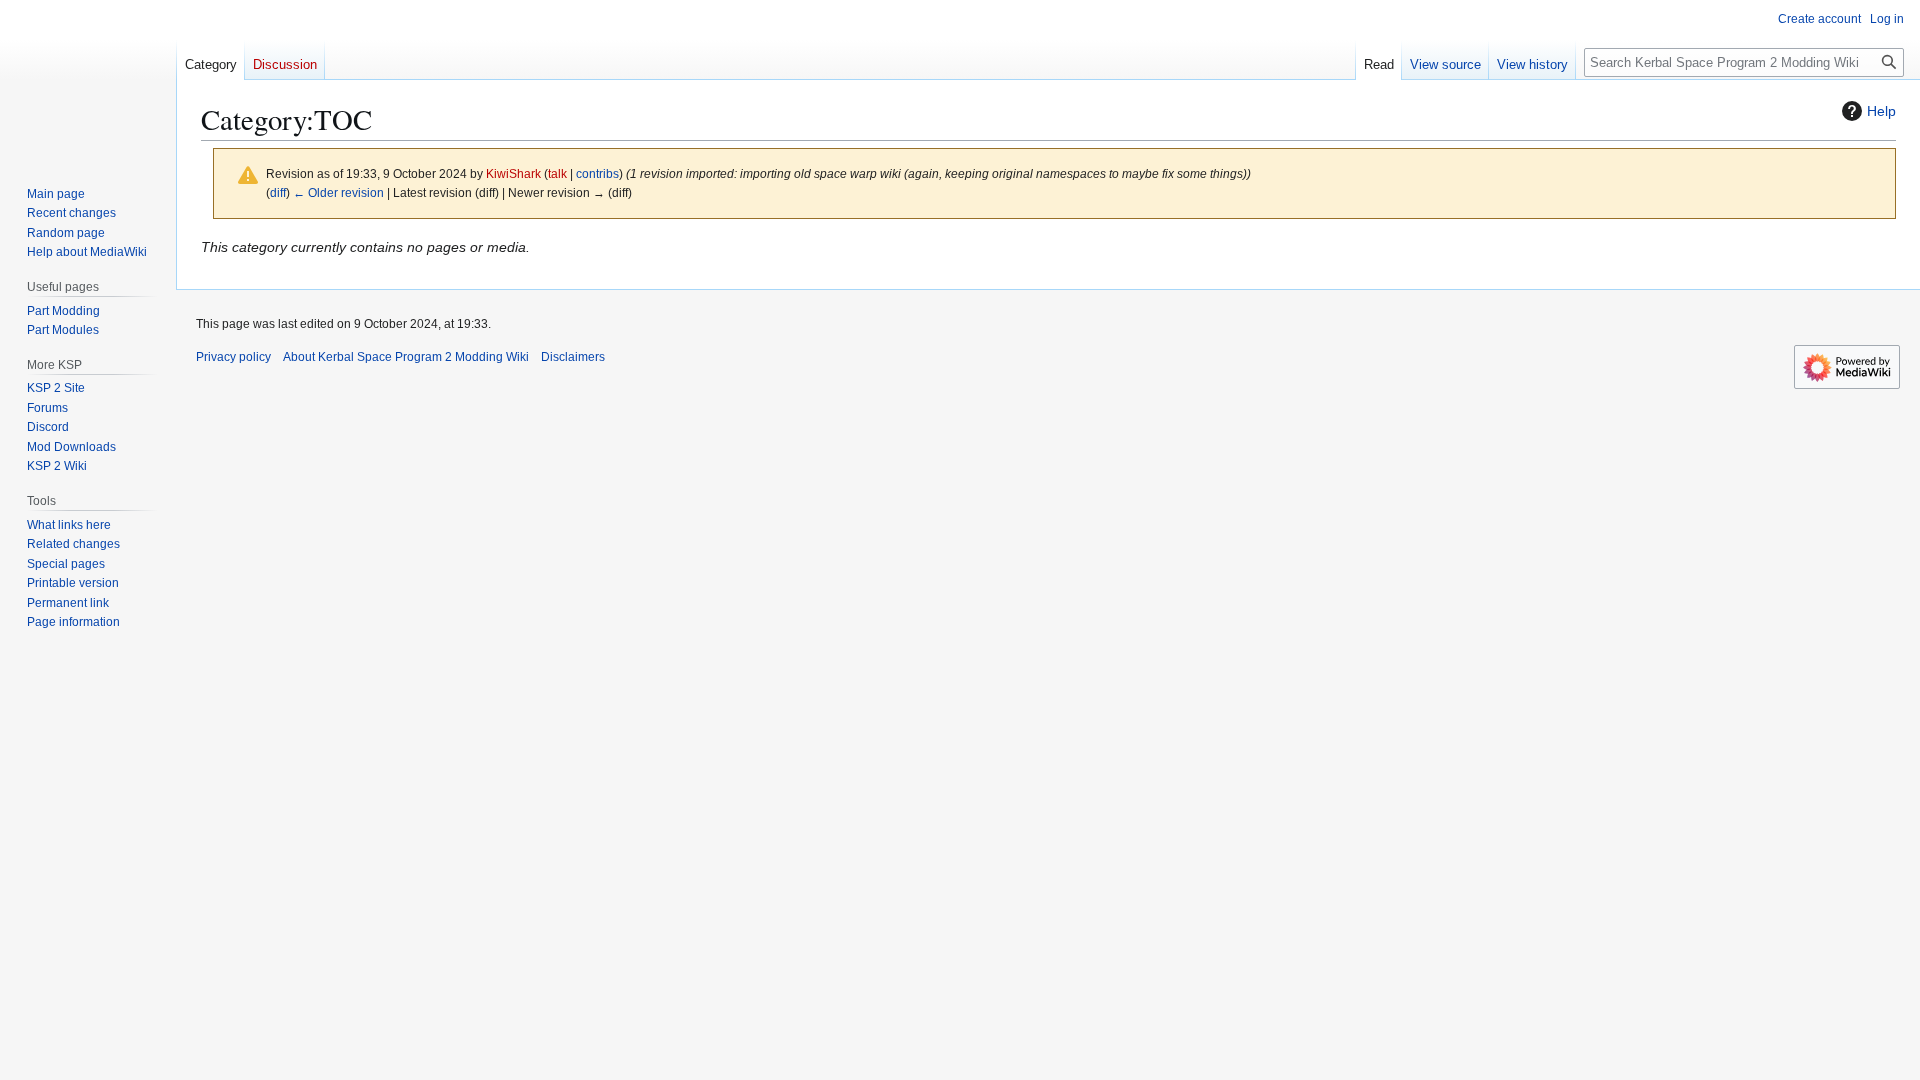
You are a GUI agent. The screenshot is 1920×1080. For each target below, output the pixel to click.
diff (278, 192)
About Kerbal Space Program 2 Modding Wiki (406, 357)
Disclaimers (573, 357)
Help (1881, 111)
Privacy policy (233, 357)
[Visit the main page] (88, 80)
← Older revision (338, 192)
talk (557, 173)
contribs (597, 173)
